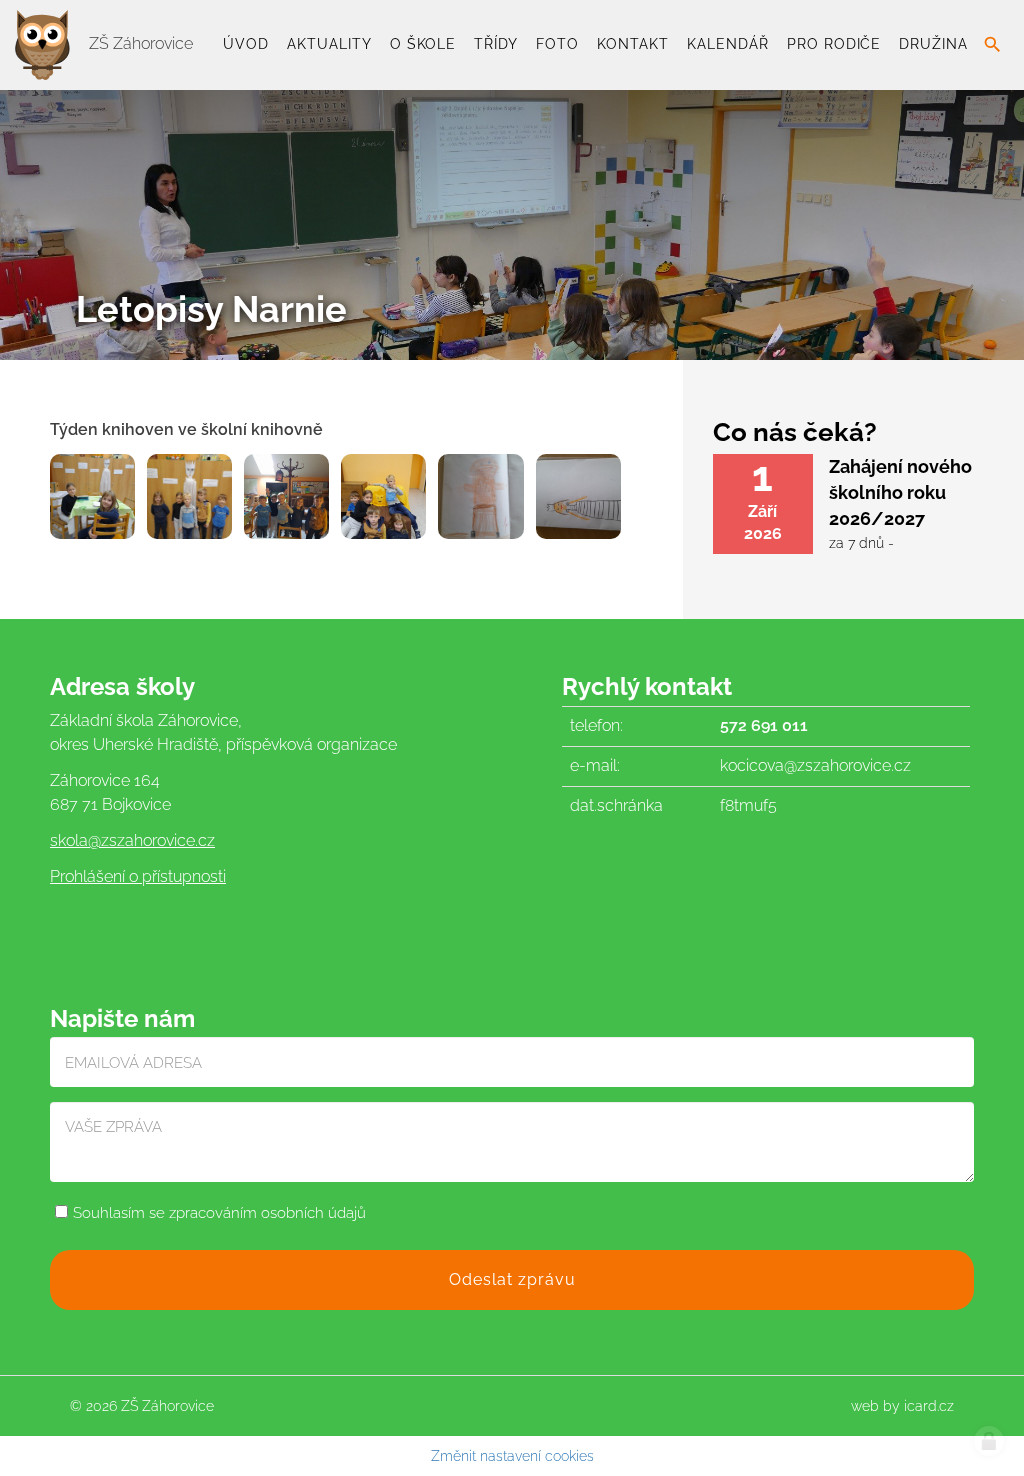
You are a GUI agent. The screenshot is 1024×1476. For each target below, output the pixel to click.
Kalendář (728, 44)
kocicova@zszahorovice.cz (815, 765)
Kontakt (633, 44)
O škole (423, 44)
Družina (933, 44)
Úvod (246, 44)
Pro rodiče (834, 44)
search (992, 44)
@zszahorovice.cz (151, 840)
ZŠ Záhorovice (139, 43)
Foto (557, 44)
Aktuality (329, 44)
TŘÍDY (496, 44)
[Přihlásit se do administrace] (989, 1441)
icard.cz (929, 1406)
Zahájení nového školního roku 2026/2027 (900, 492)
